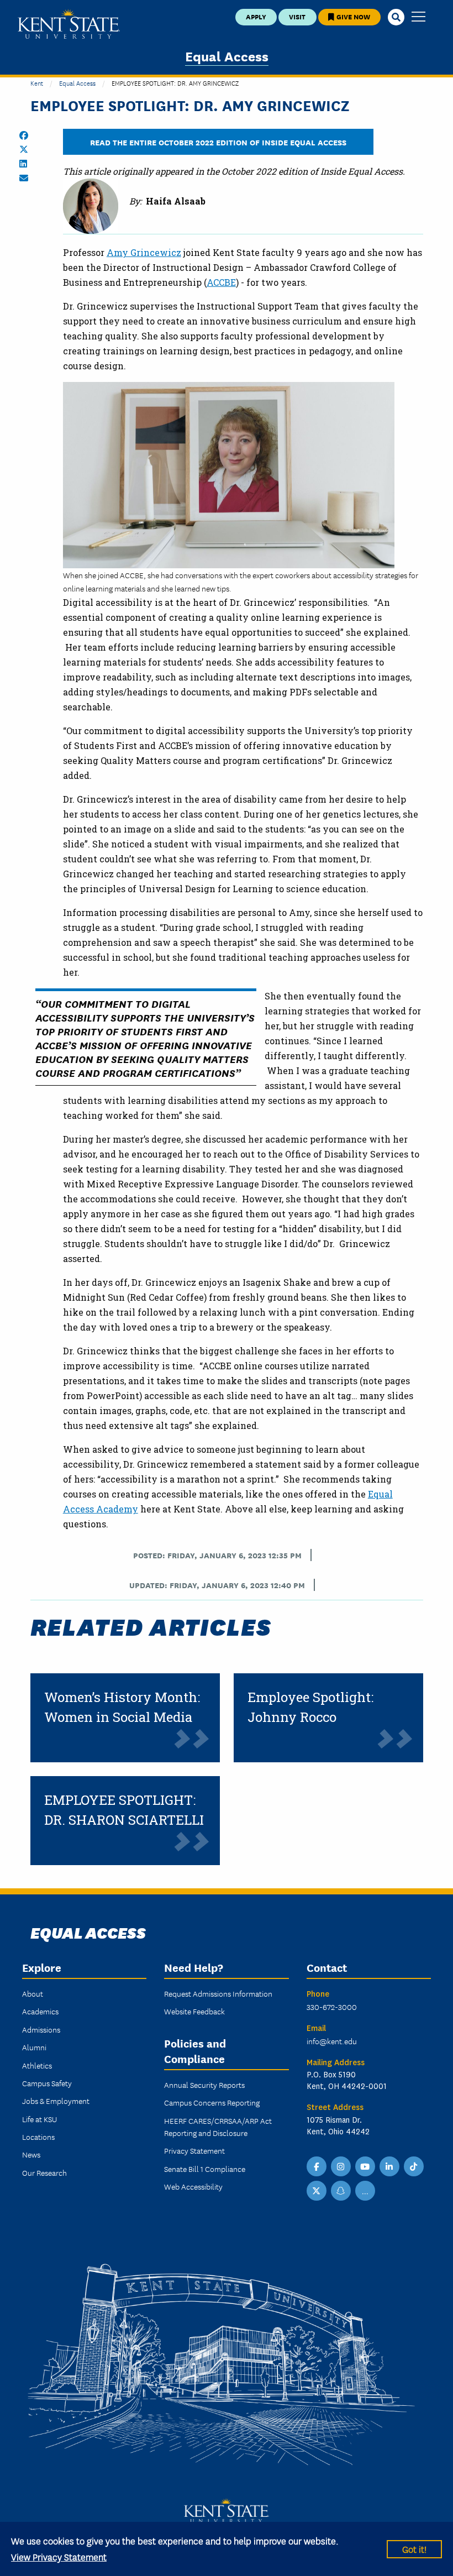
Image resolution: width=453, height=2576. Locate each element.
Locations (38, 2137)
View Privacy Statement (59, 2556)
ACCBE (221, 282)
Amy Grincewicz (144, 252)
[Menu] (418, 17)
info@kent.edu (332, 2041)
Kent (37, 83)
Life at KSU (39, 2119)
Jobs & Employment (56, 2101)
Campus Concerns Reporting (212, 2102)
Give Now (352, 16)
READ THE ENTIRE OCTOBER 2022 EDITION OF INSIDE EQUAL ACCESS (218, 142)
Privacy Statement (194, 2150)
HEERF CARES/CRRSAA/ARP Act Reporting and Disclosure (218, 2127)
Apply (256, 16)
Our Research (44, 2172)
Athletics (37, 2065)
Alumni (34, 2047)
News (31, 2154)
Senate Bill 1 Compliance (205, 2169)
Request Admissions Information (218, 1993)
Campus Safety (47, 2083)
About (33, 1993)
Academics (40, 2011)
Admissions (41, 2029)
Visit (297, 16)
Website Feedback (194, 2011)
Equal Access (227, 56)
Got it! (414, 2549)
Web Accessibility (193, 2186)
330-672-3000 (332, 2007)
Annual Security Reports (204, 2085)
